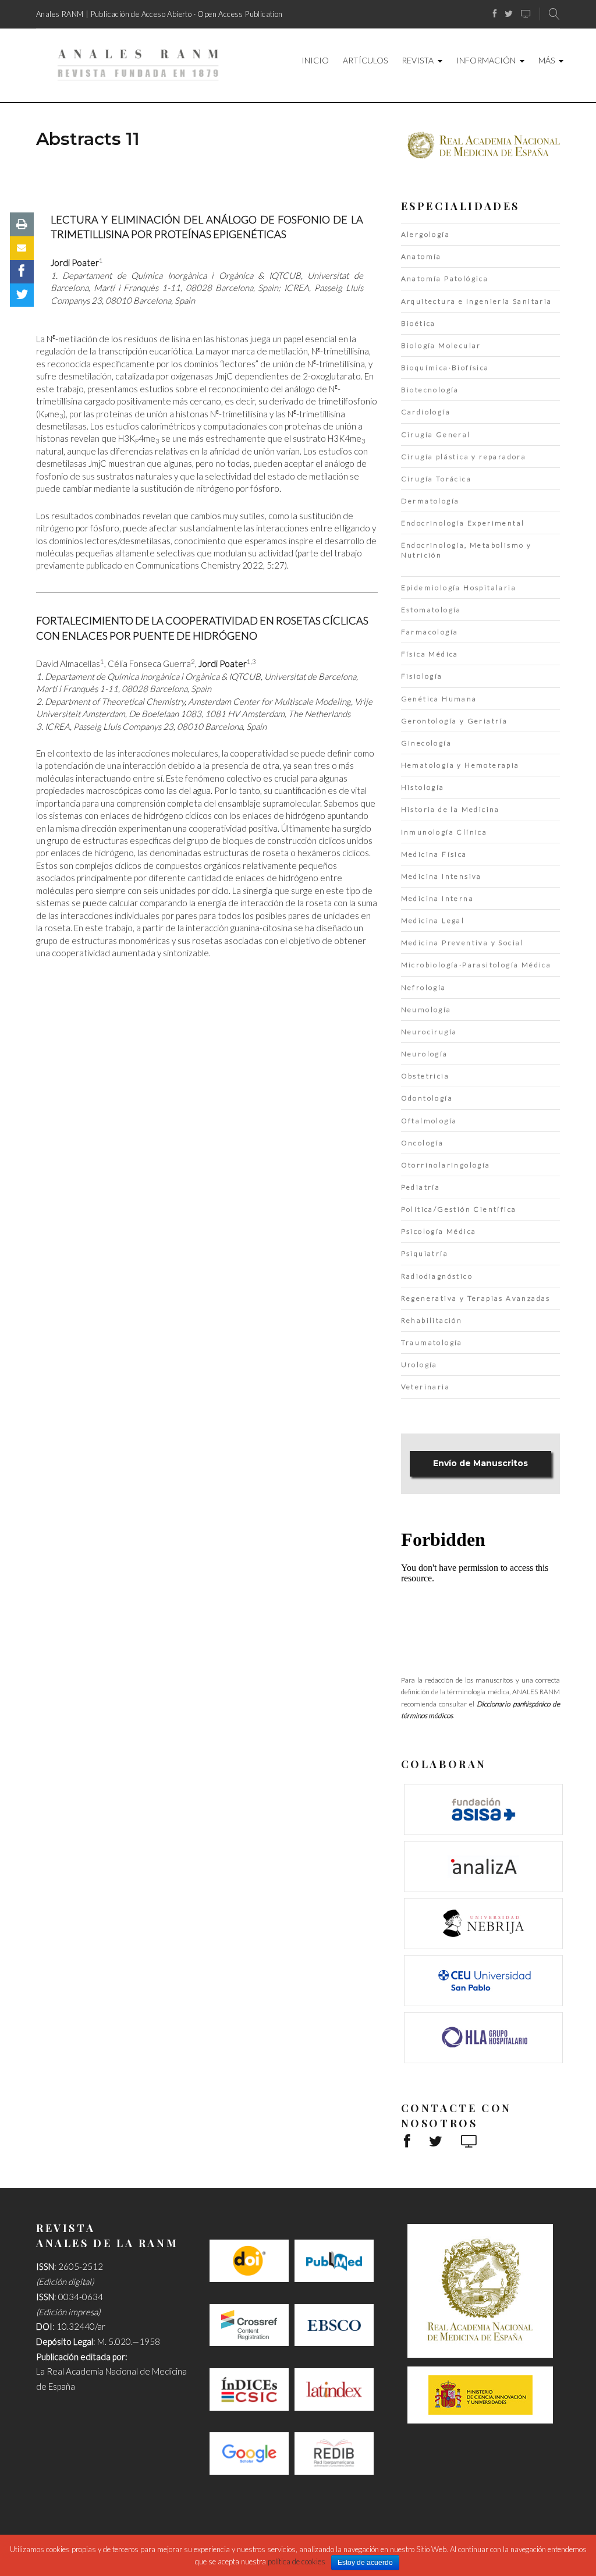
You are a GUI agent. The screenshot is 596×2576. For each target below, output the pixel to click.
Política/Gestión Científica (459, 1209)
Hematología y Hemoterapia (460, 765)
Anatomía (421, 256)
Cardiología (426, 412)
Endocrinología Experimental (463, 523)
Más (547, 60)
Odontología (427, 1098)
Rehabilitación (432, 1320)
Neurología (425, 1054)
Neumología (426, 1010)
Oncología (423, 1143)
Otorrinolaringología (446, 1165)
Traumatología (432, 1342)
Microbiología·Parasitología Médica (476, 965)
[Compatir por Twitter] (22, 295)
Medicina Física (434, 854)
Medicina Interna (437, 898)
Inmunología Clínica (444, 832)
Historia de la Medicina (450, 809)
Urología (419, 1365)
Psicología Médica (439, 1231)
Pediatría (421, 1187)
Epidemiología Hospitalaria (459, 588)
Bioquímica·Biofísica (445, 368)
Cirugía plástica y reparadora (464, 457)
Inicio (315, 60)
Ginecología (426, 743)
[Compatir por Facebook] (22, 272)
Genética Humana (439, 699)
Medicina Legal (433, 920)
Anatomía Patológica (445, 278)
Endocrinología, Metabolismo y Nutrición (466, 550)
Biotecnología (430, 390)
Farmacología (430, 632)
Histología (423, 787)
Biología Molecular (441, 345)
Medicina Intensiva (441, 876)
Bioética (418, 323)
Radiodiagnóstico (437, 1276)
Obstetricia (425, 1076)
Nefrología (424, 987)
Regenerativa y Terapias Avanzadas (476, 1298)
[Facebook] (495, 14)
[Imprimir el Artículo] (22, 224)
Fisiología (422, 676)
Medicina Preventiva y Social (462, 943)
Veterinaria (425, 1387)
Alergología (425, 234)
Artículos (365, 60)
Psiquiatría (425, 1253)
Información (486, 60)
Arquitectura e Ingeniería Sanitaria (477, 301)
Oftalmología (429, 1121)
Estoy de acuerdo (365, 2563)
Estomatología (431, 610)
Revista (418, 60)
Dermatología (430, 501)
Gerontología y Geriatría (455, 721)
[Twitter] (509, 14)
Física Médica (430, 654)
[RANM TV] (526, 14)
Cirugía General (436, 434)
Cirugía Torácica (436, 479)
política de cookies (297, 2561)
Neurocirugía (429, 1032)
